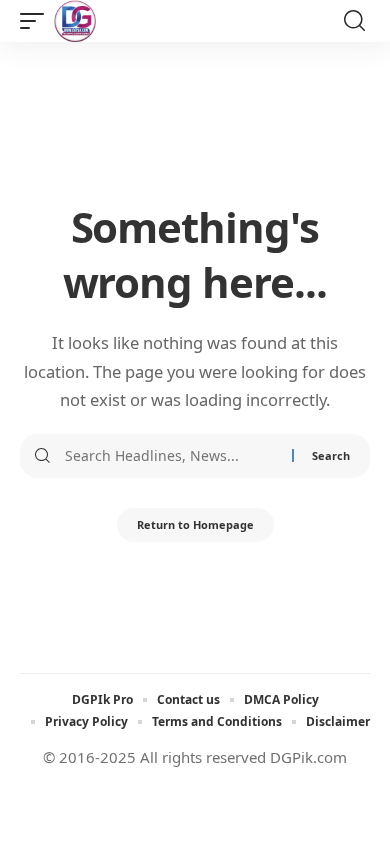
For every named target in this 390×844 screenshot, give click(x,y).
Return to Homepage (195, 524)
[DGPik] (75, 21)
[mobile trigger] (37, 21)
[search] (354, 21)
